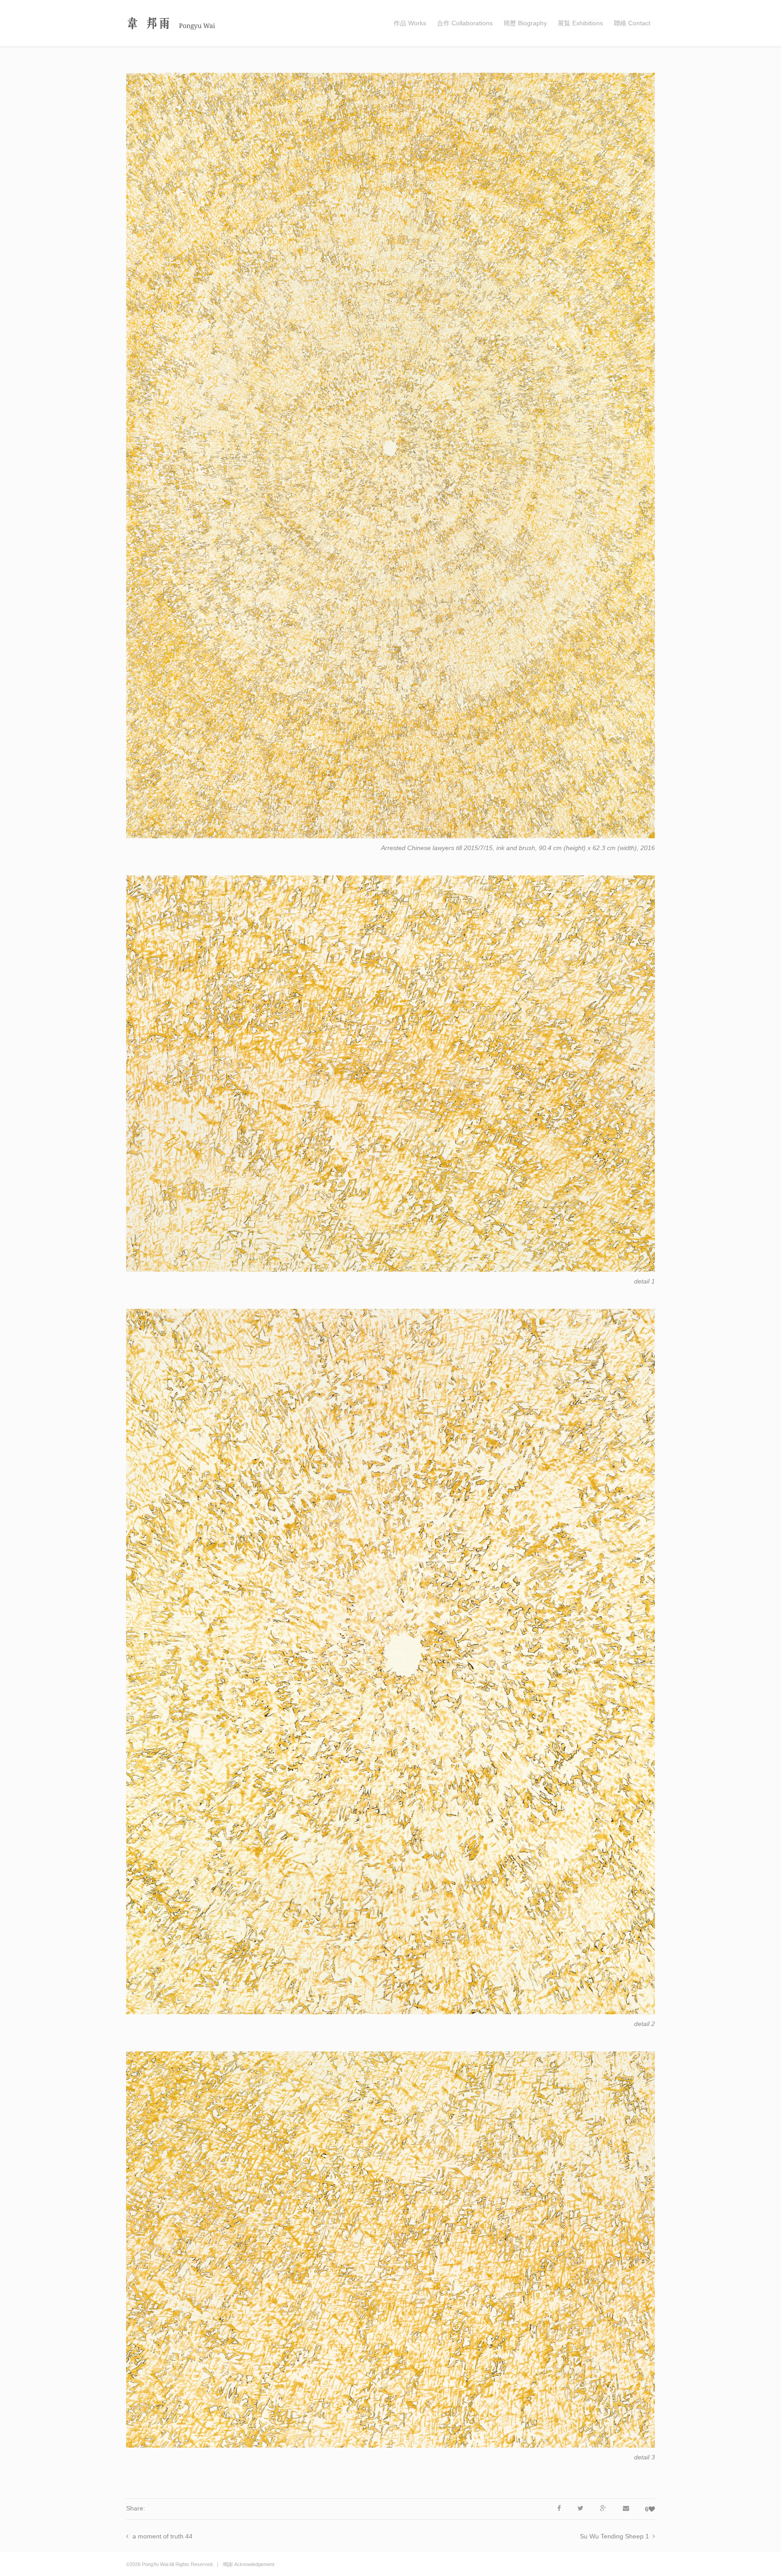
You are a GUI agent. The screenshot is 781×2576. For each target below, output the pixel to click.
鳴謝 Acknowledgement (249, 2564)
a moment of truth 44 (162, 2536)
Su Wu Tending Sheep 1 (614, 2536)
